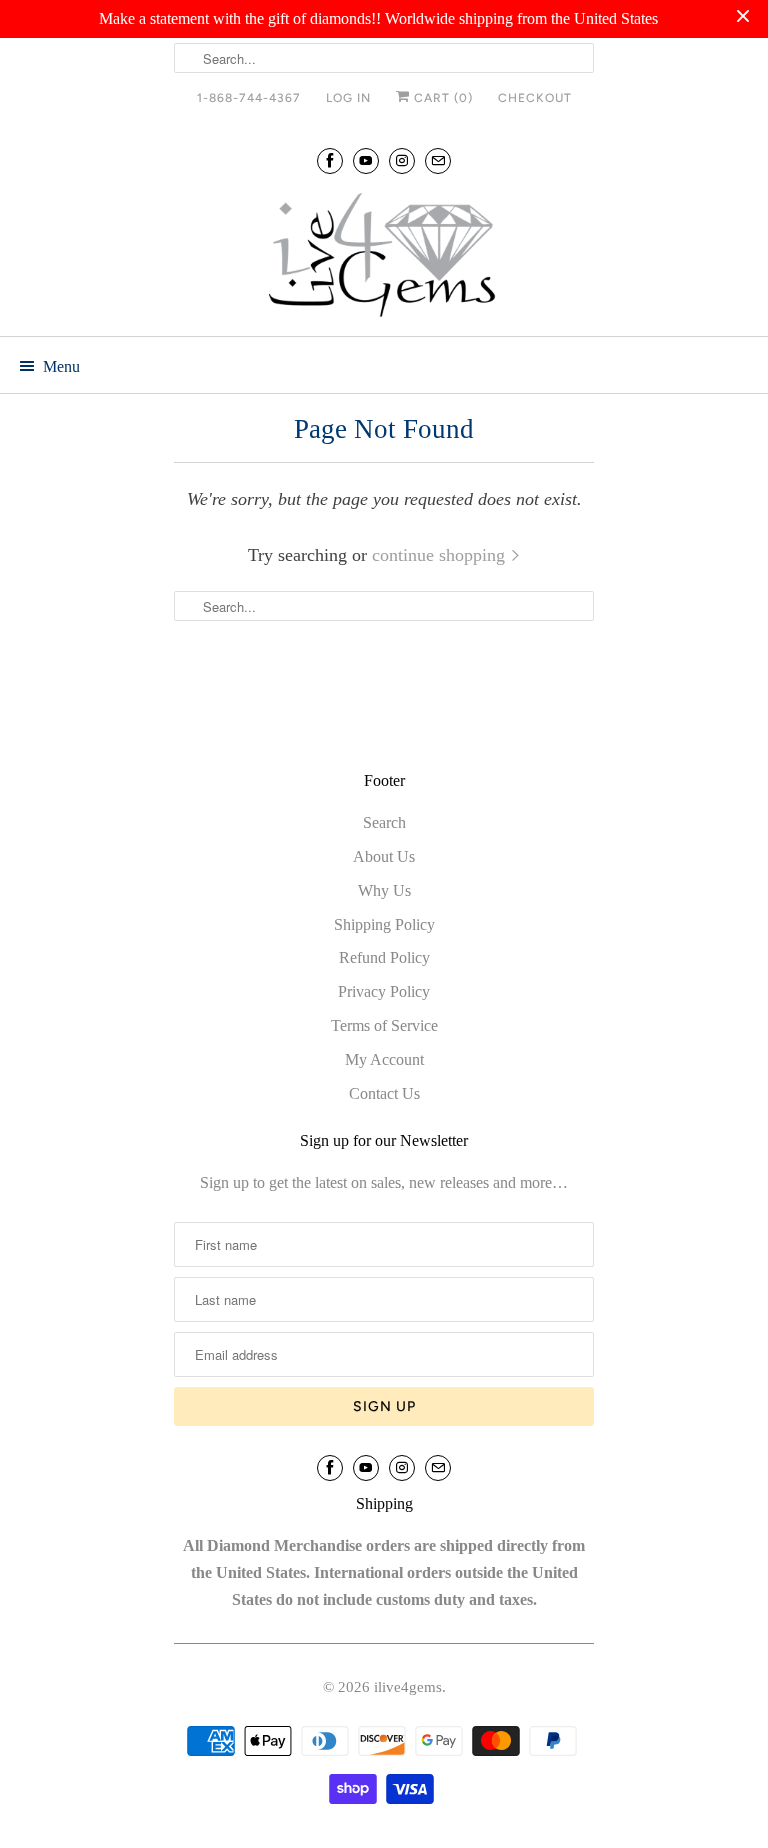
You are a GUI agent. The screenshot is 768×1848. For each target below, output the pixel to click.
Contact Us (384, 1093)
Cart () (441, 98)
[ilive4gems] (384, 257)
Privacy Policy (384, 991)
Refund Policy (384, 957)
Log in (348, 98)
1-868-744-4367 (249, 98)
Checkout (535, 98)
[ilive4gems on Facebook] (330, 160)
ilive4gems (408, 1687)
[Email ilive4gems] (438, 160)
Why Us (384, 890)
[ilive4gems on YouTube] (366, 160)
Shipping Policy (384, 924)
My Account (384, 1059)
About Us (384, 856)
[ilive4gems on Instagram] (402, 160)
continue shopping (441, 555)
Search (384, 822)
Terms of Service (384, 1025)
